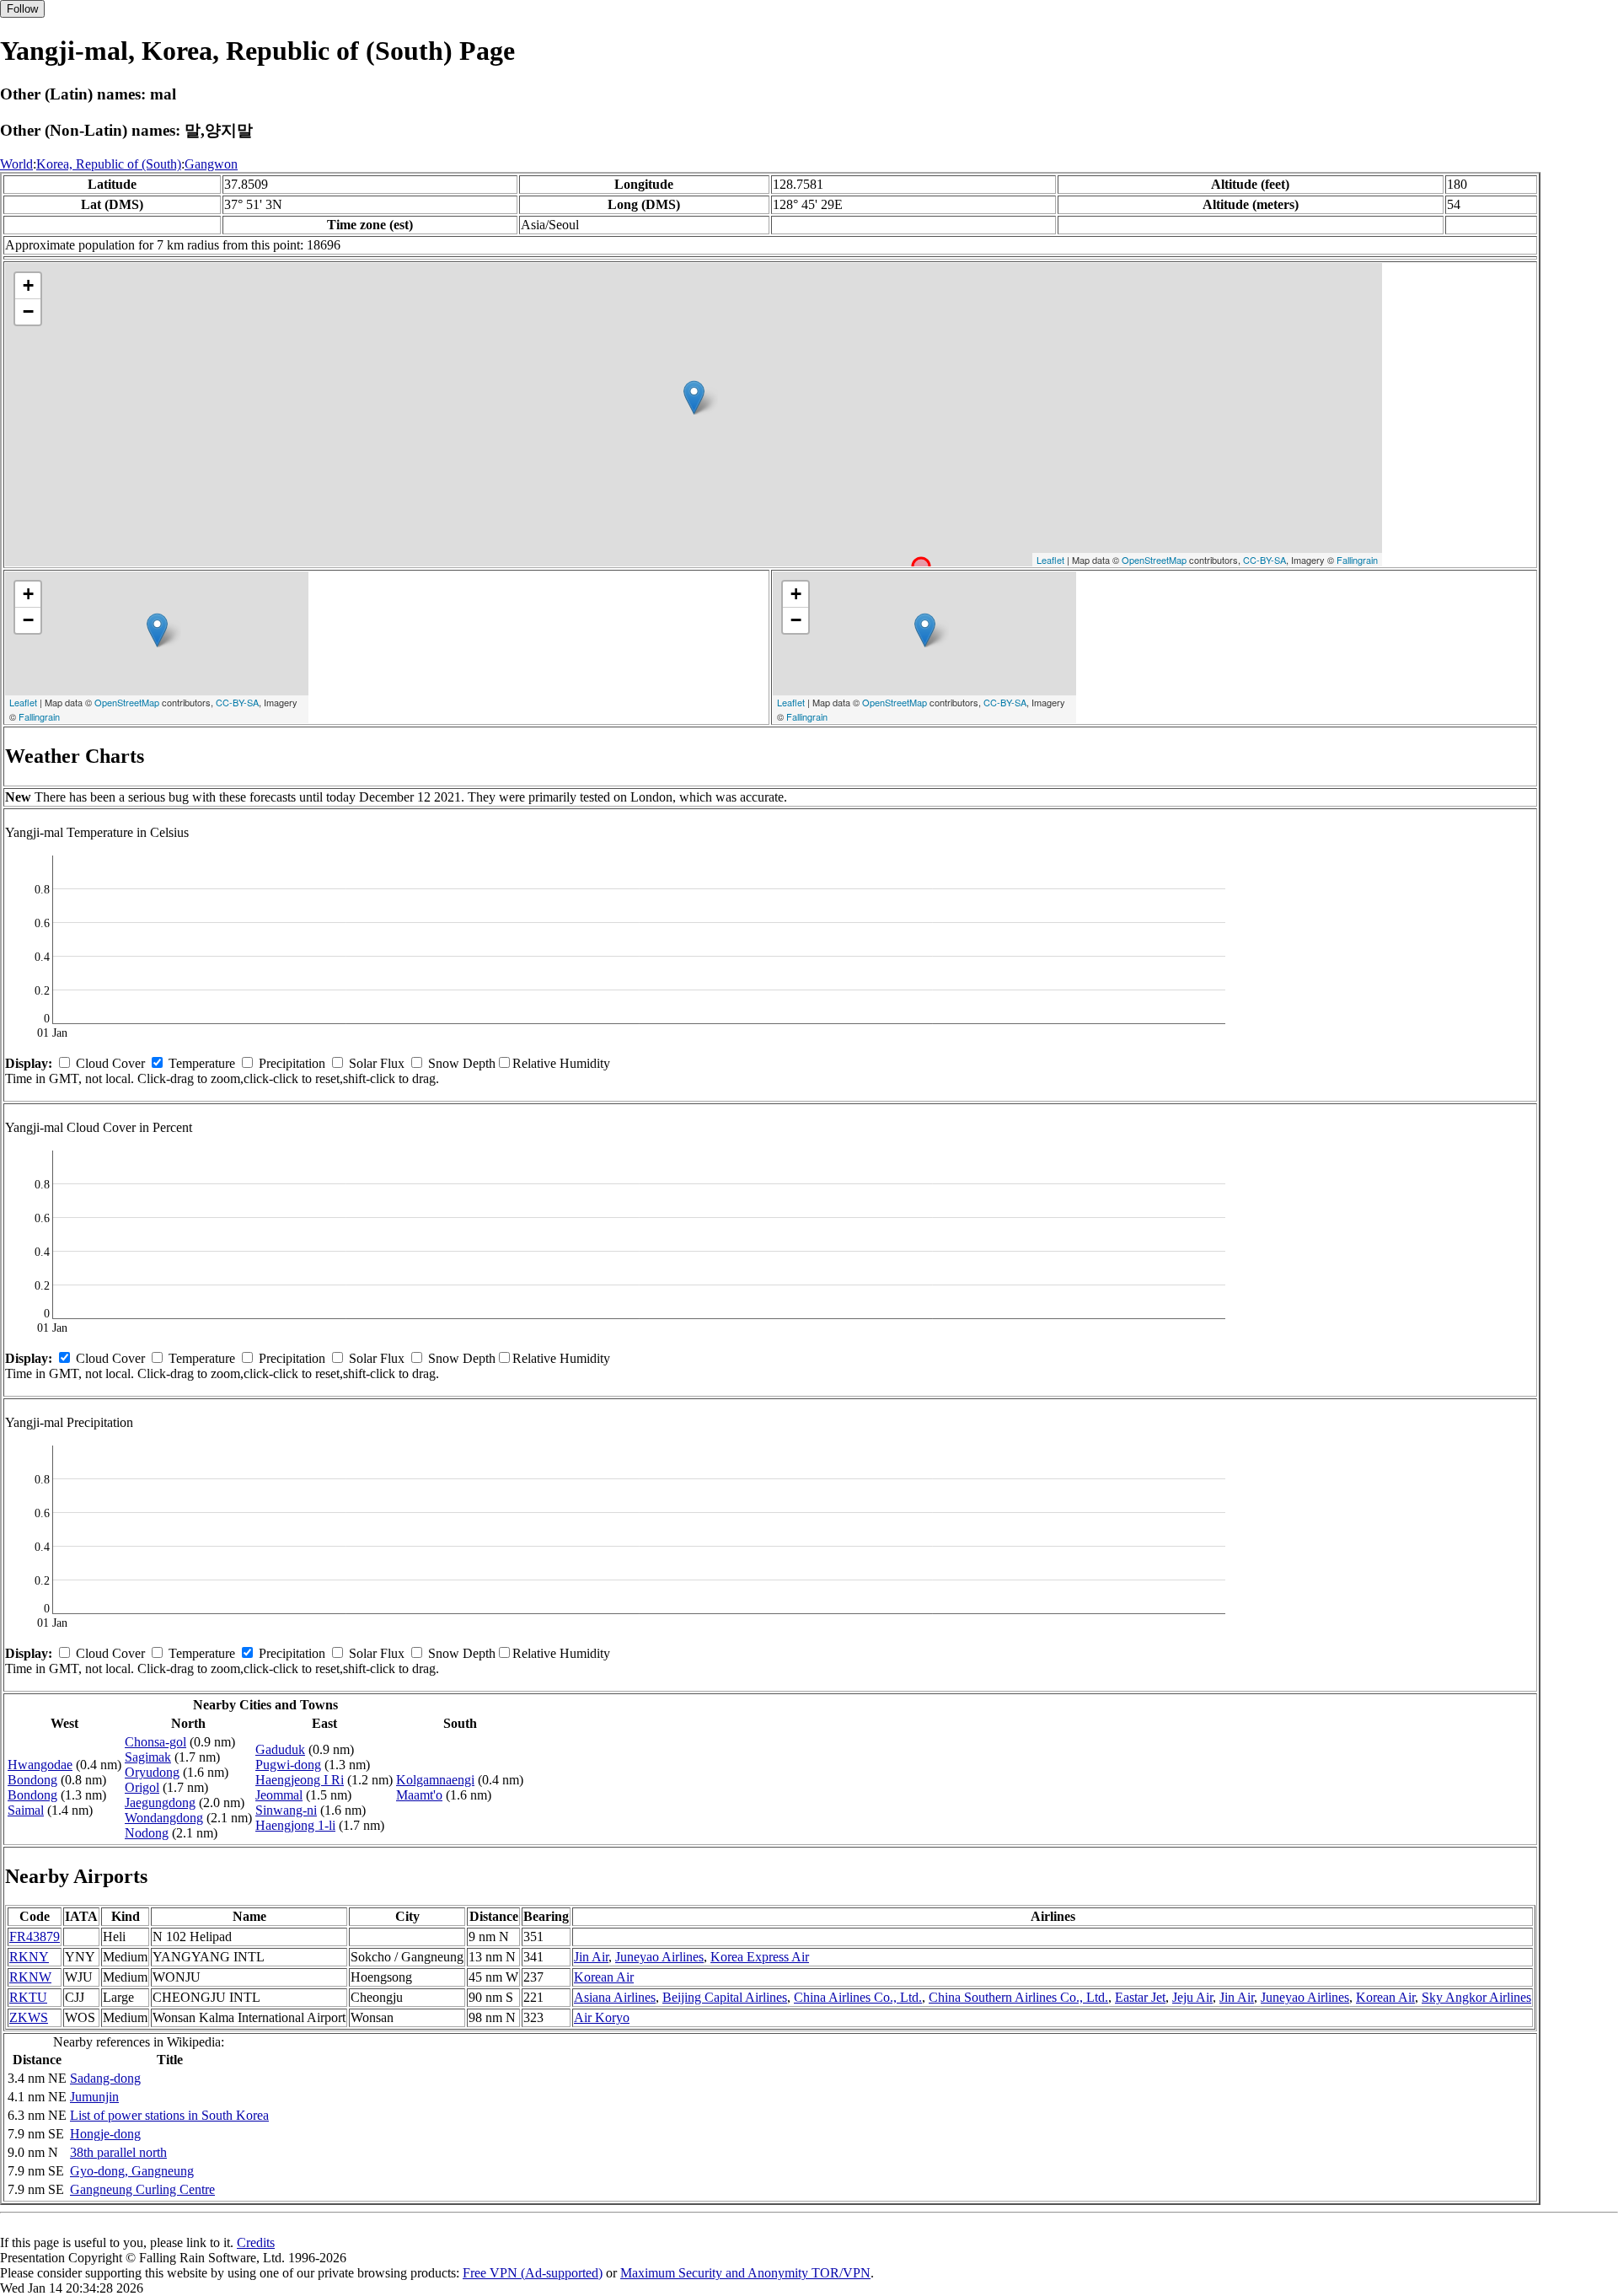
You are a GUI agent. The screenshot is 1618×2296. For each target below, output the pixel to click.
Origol (142, 1787)
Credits (256, 2242)
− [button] (28, 311)
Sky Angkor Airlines (1476, 1997)
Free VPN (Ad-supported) (533, 2273)
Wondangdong (164, 1818)
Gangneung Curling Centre (142, 2189)
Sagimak (148, 1757)
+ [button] (28, 285)
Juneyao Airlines (659, 1957)
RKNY (29, 1957)
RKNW (30, 1977)
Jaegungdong (160, 1802)
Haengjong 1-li (295, 1825)
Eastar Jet (1140, 1997)
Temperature (202, 1063)
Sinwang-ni (286, 1810)
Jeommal (279, 1795)
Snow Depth (462, 1063)
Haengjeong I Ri (300, 1780)
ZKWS (29, 2017)
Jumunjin (94, 2097)
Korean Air (604, 1977)
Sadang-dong (105, 2078)
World (16, 164)
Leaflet (1050, 560)
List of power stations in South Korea (169, 2115)
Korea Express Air (760, 1957)
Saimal (26, 1810)
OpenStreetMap (1154, 560)
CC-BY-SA (1264, 560)
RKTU (28, 1997)
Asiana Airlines (615, 1997)
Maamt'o (419, 1795)
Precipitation (292, 1063)
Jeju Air (1192, 1997)
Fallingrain (1357, 560)
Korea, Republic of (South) (109, 164)
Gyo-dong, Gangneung (132, 2171)
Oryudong (152, 1772)
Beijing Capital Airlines (725, 1997)
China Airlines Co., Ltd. (858, 1997)
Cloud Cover (110, 1063)
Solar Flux (377, 1063)
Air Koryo (602, 2017)
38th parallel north (118, 2152)
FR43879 (35, 1937)
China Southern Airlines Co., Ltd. (1018, 1997)
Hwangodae (40, 1765)
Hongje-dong (105, 2134)
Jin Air (591, 1957)
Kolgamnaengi (435, 1780)
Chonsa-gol (155, 1742)
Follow (22, 9)
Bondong (32, 1780)
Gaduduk (280, 1749)
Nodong (147, 1833)
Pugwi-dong (288, 1765)
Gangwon (211, 164)
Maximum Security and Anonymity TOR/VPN (745, 2273)
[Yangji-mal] (694, 397)
